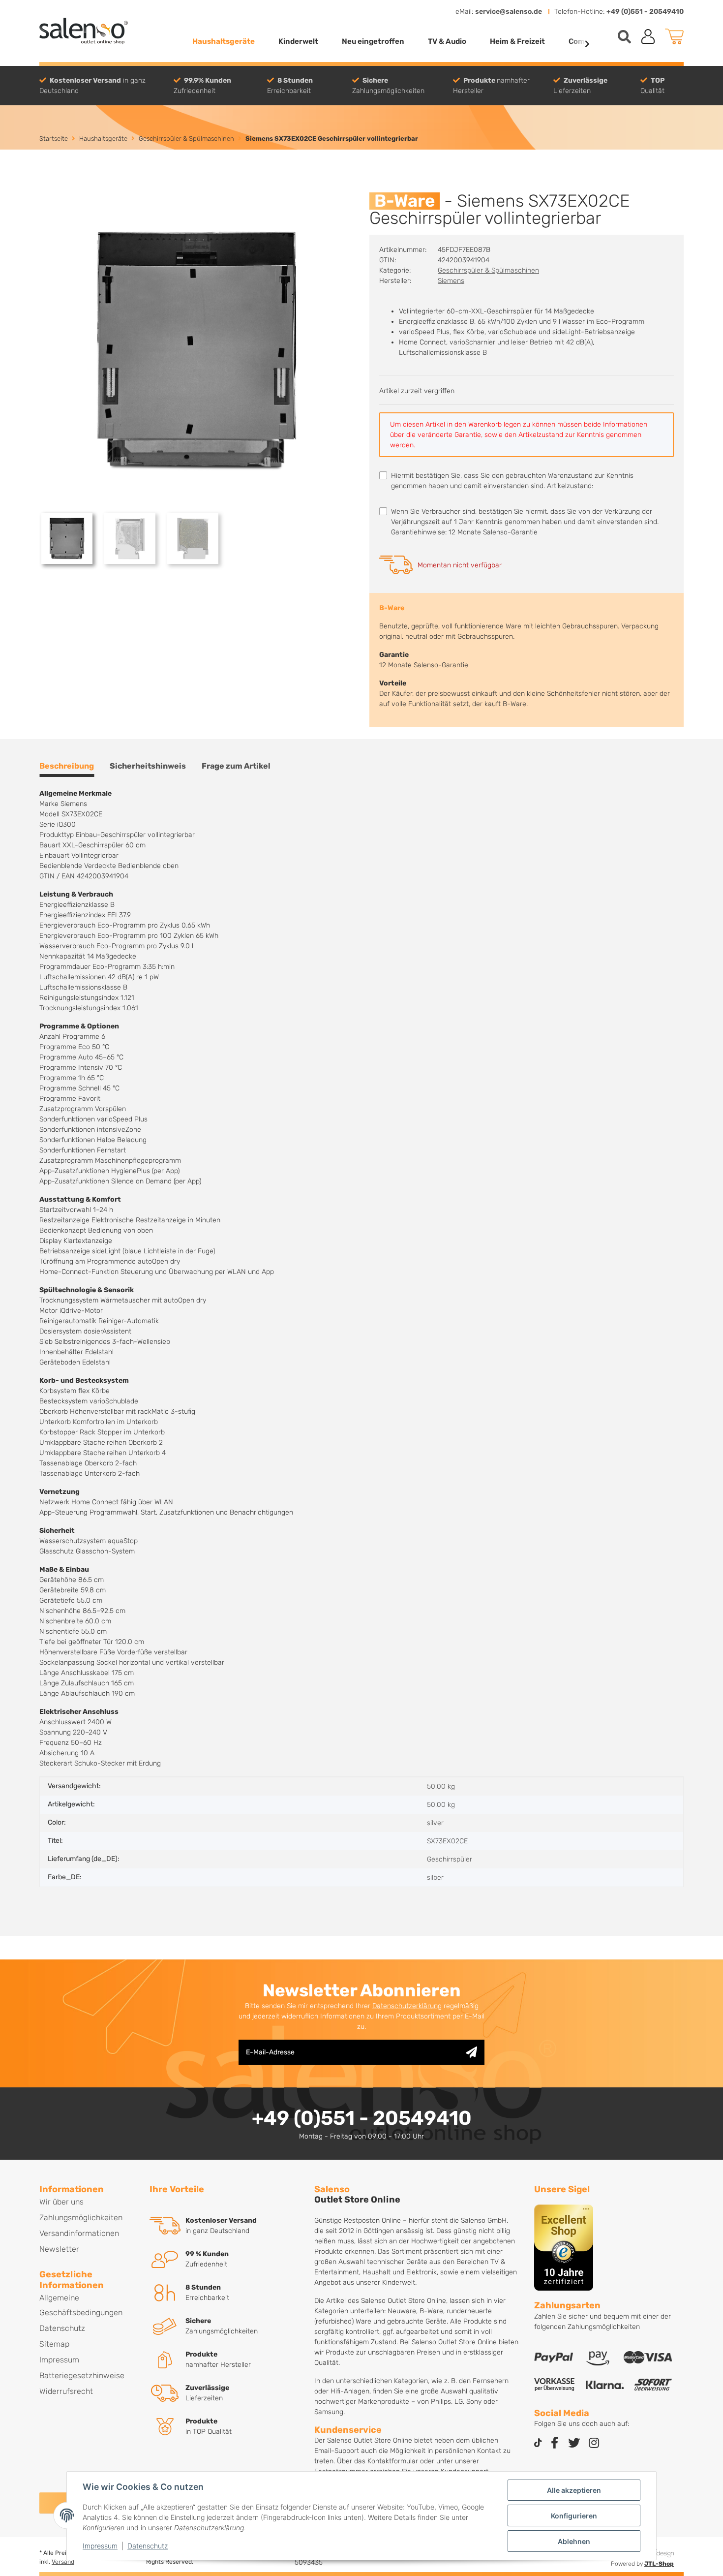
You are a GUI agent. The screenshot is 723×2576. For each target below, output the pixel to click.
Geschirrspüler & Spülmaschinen (488, 270)
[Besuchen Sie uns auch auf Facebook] (554, 2443)
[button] (648, 36)
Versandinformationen (79, 2233)
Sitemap (54, 2344)
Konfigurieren (574, 2516)
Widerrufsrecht (66, 2391)
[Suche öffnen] (624, 37)
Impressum (100, 2546)
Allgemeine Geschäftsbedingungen (81, 2305)
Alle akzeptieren (574, 2490)
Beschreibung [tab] (67, 766)
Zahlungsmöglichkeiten (81, 2218)
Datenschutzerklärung (407, 2006)
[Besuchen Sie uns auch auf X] (574, 2443)
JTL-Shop (659, 2564)
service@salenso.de (509, 12)
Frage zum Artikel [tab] (236, 766)
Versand (63, 2562)
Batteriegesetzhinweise (82, 2375)
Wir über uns (61, 2202)
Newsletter (59, 2249)
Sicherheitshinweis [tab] (148, 766)
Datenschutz (148, 2546)
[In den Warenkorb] (47, 187)
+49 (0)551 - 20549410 (645, 12)
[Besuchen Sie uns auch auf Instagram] (594, 2443)
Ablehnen (574, 2541)
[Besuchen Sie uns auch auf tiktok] (538, 2443)
